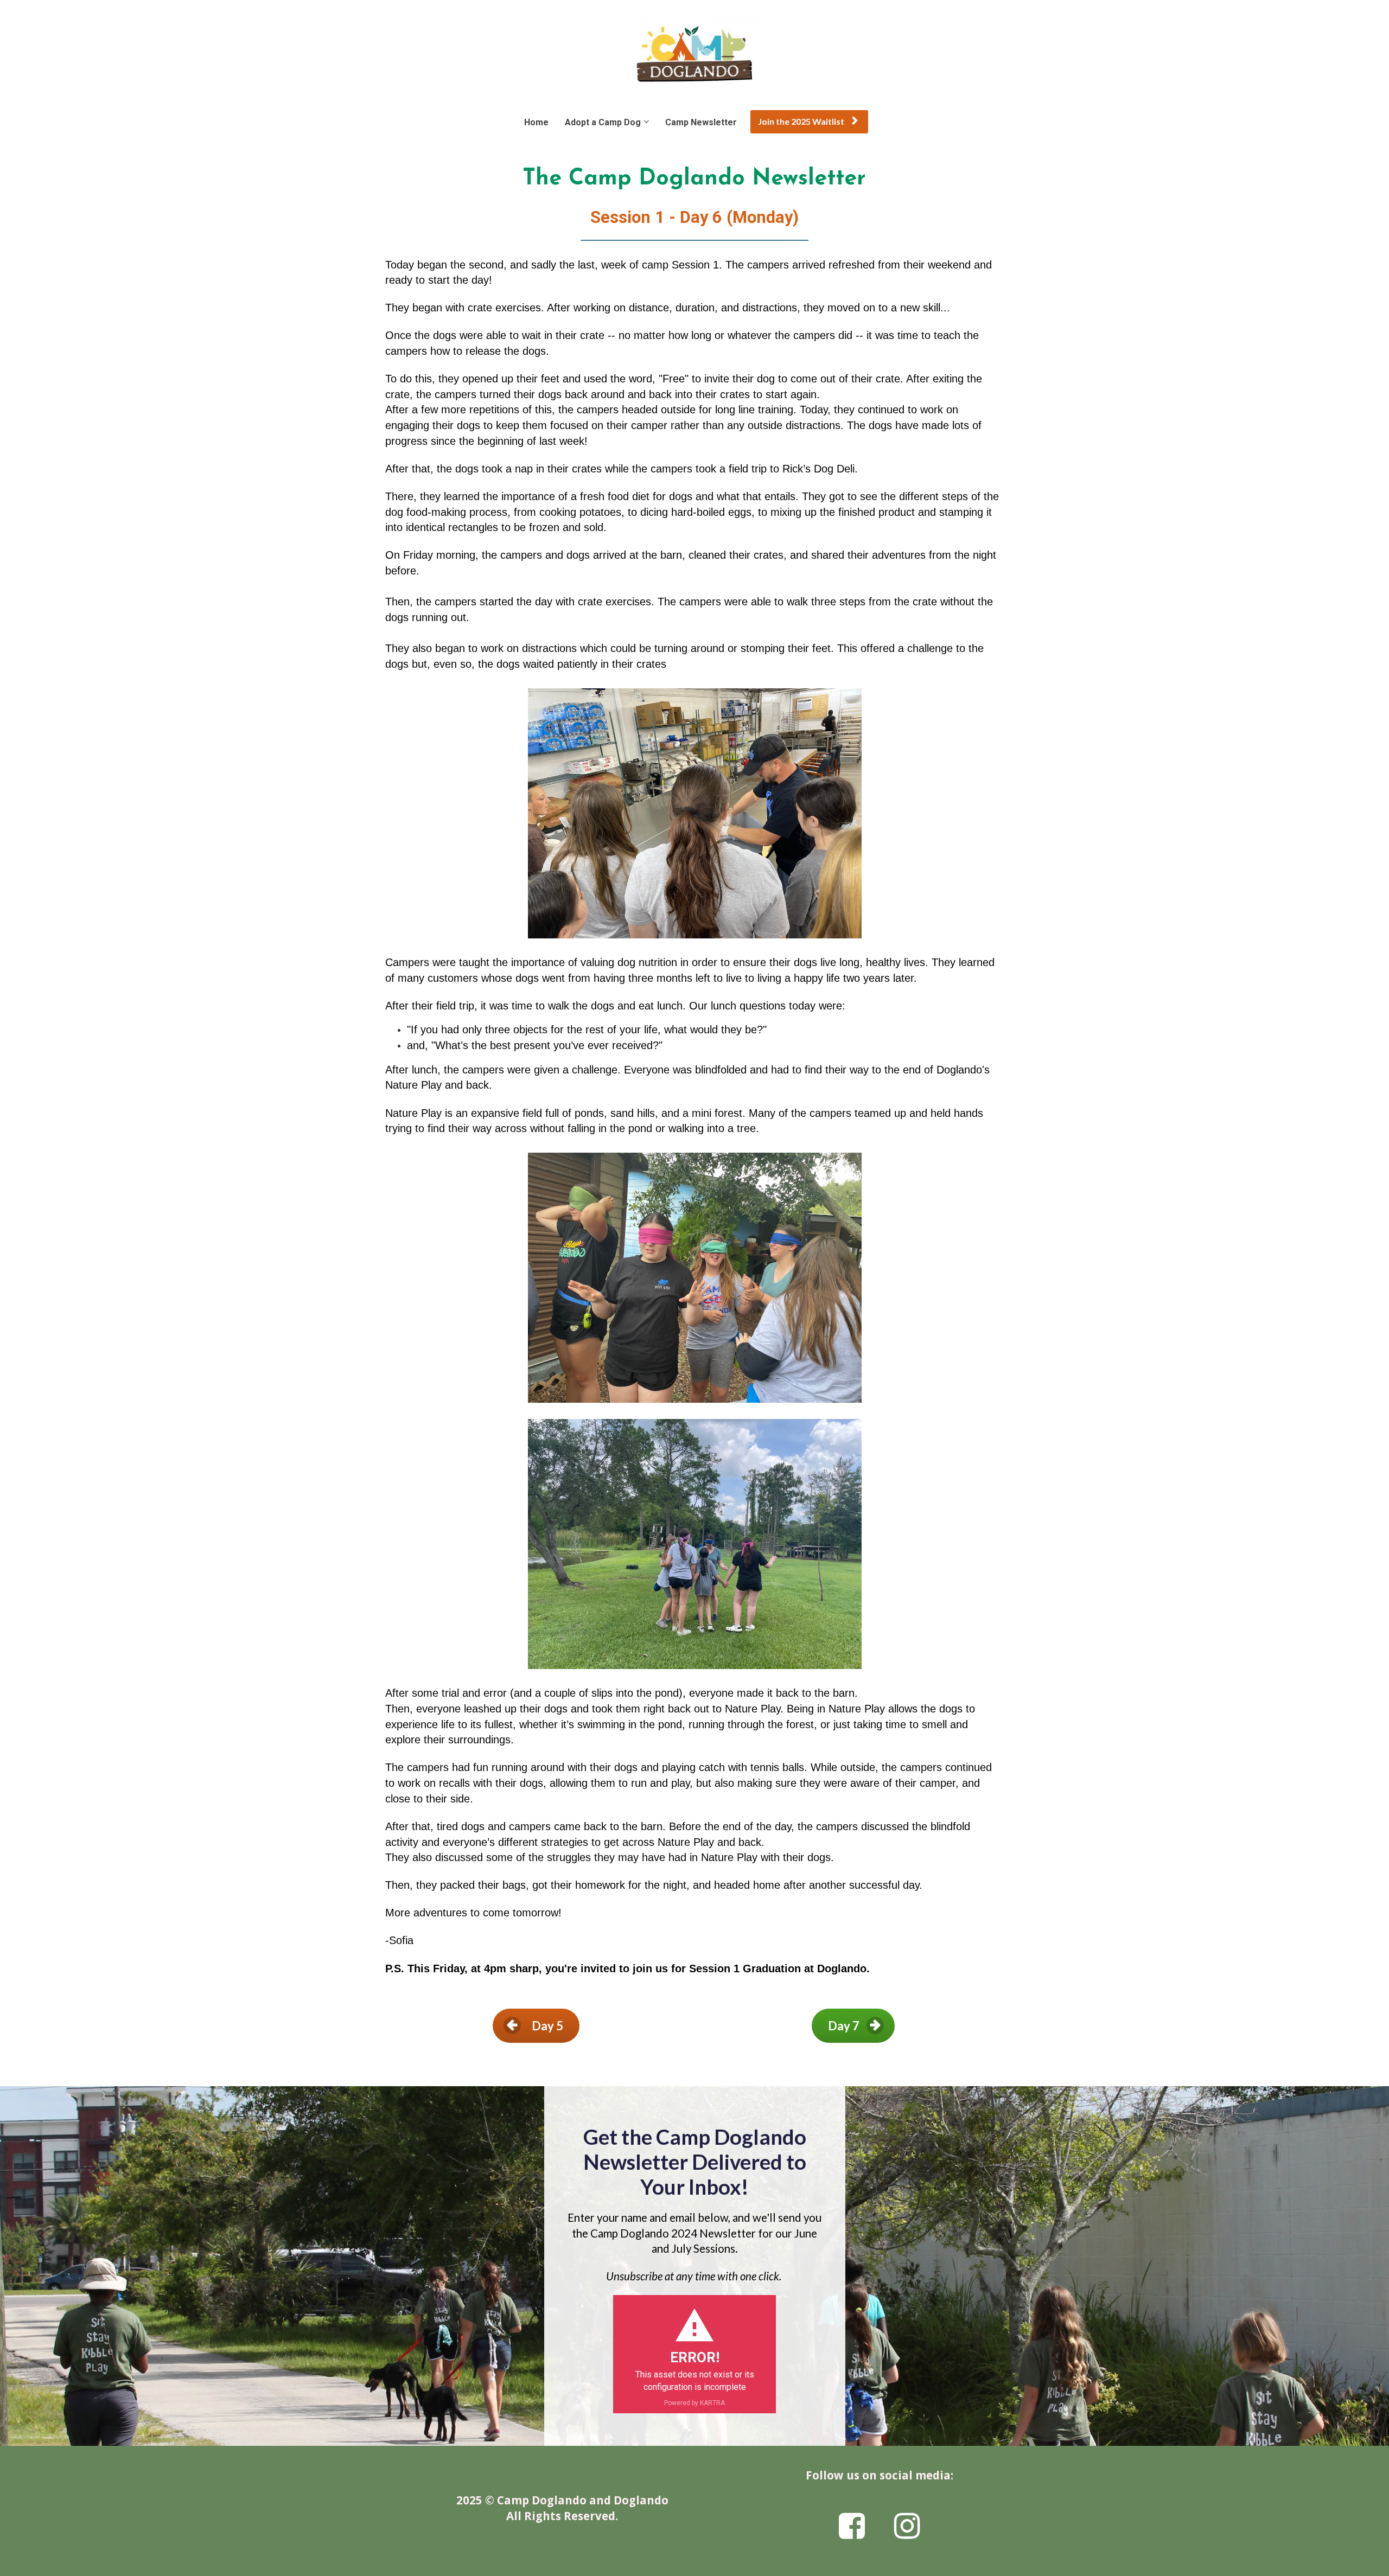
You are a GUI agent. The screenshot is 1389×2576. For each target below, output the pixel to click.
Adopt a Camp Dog (603, 122)
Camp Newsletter (701, 122)
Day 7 (844, 2026)
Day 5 (547, 2026)
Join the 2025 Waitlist (801, 121)
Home (536, 122)
